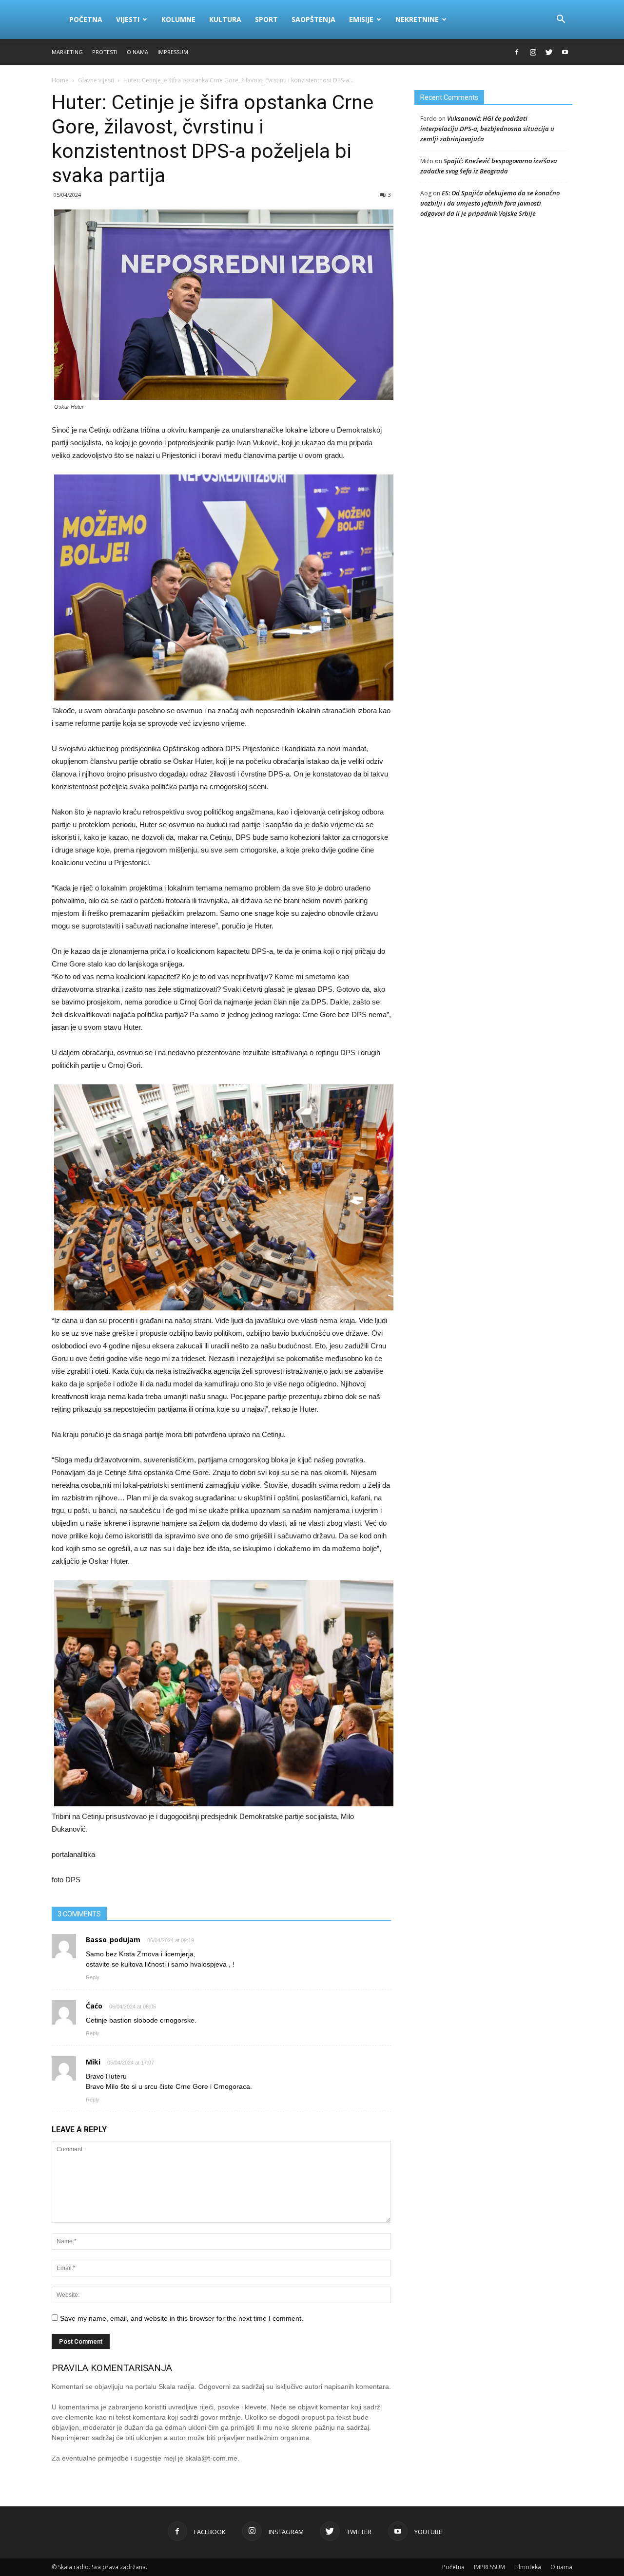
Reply (93, 1977)
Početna (86, 19)
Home (60, 80)
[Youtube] (565, 52)
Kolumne (178, 19)
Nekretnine (417, 19)
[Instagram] (533, 52)
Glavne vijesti (96, 80)
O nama (137, 52)
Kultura (225, 19)
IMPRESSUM (173, 52)
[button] (561, 19)
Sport (266, 19)
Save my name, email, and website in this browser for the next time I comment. (182, 2318)
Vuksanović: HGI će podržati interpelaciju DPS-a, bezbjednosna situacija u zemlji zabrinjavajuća (487, 129)
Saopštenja (313, 19)
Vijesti (128, 19)
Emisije (361, 19)
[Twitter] (549, 52)
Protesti (105, 52)
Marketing (67, 52)
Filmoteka (528, 2567)
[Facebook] (517, 52)
